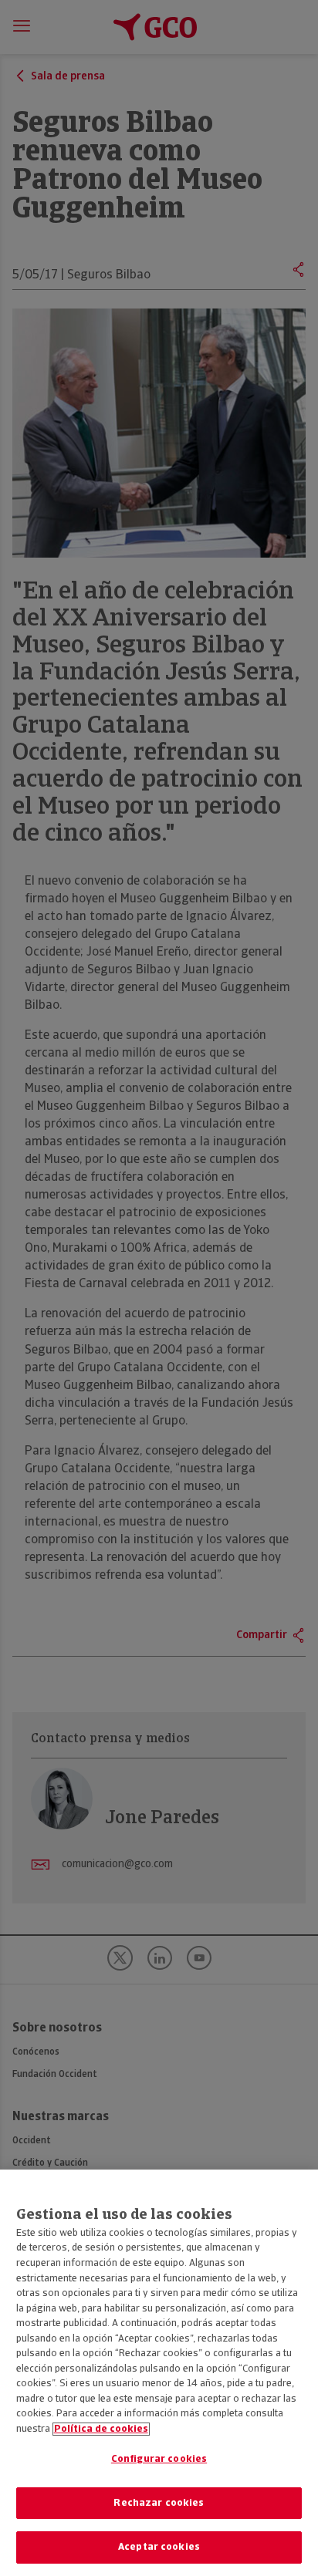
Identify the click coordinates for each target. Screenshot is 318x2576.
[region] (159, 2373)
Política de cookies (101, 2429)
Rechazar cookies (159, 2503)
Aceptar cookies (159, 2547)
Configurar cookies (159, 2459)
